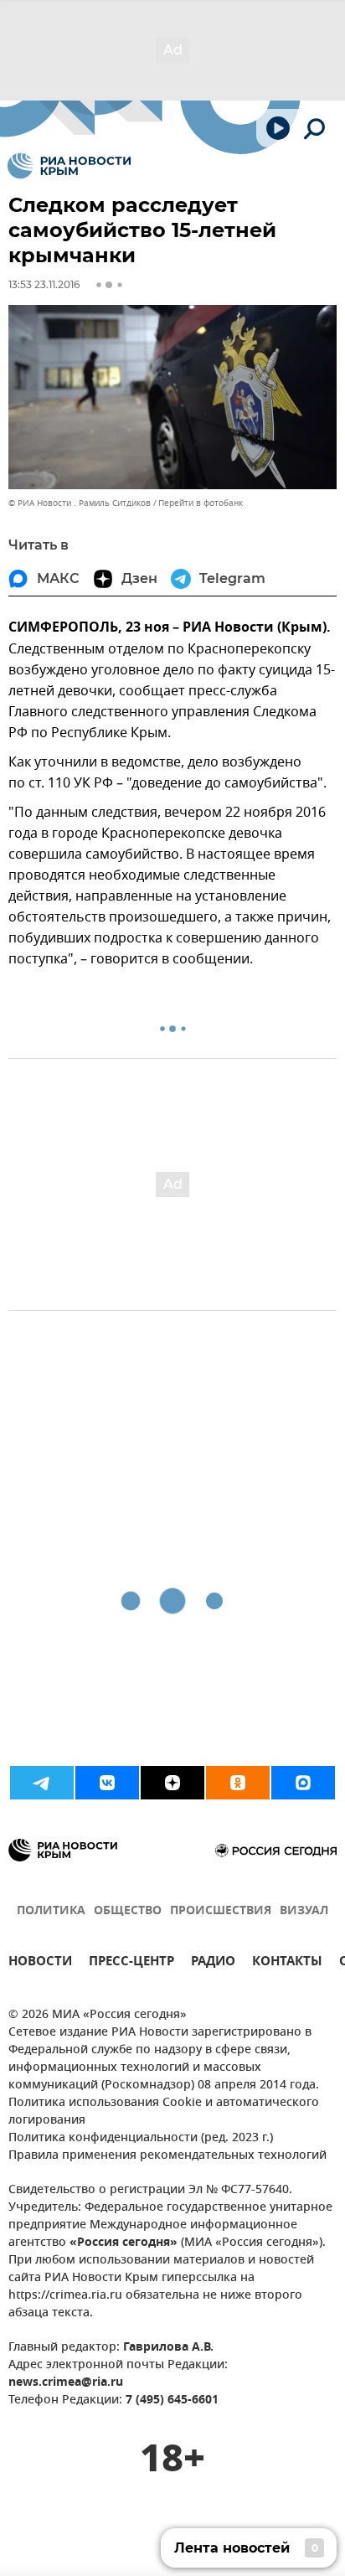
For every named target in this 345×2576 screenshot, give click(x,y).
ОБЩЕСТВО (128, 1911)
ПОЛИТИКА (51, 1911)
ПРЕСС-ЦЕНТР (131, 1963)
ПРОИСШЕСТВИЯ (221, 1911)
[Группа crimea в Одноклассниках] (238, 1783)
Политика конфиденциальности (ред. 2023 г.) (141, 2138)
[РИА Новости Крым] (69, 166)
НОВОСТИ (40, 1963)
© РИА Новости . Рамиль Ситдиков (80, 503)
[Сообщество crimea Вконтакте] (107, 1783)
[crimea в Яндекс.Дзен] (172, 1783)
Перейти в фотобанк (201, 503)
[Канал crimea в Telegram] (42, 1783)
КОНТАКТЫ (287, 1963)
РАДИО (213, 1963)
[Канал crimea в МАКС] (303, 1783)
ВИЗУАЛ (304, 1911)
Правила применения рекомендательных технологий (167, 2156)
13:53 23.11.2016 (44, 284)
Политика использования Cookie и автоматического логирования (164, 2112)
